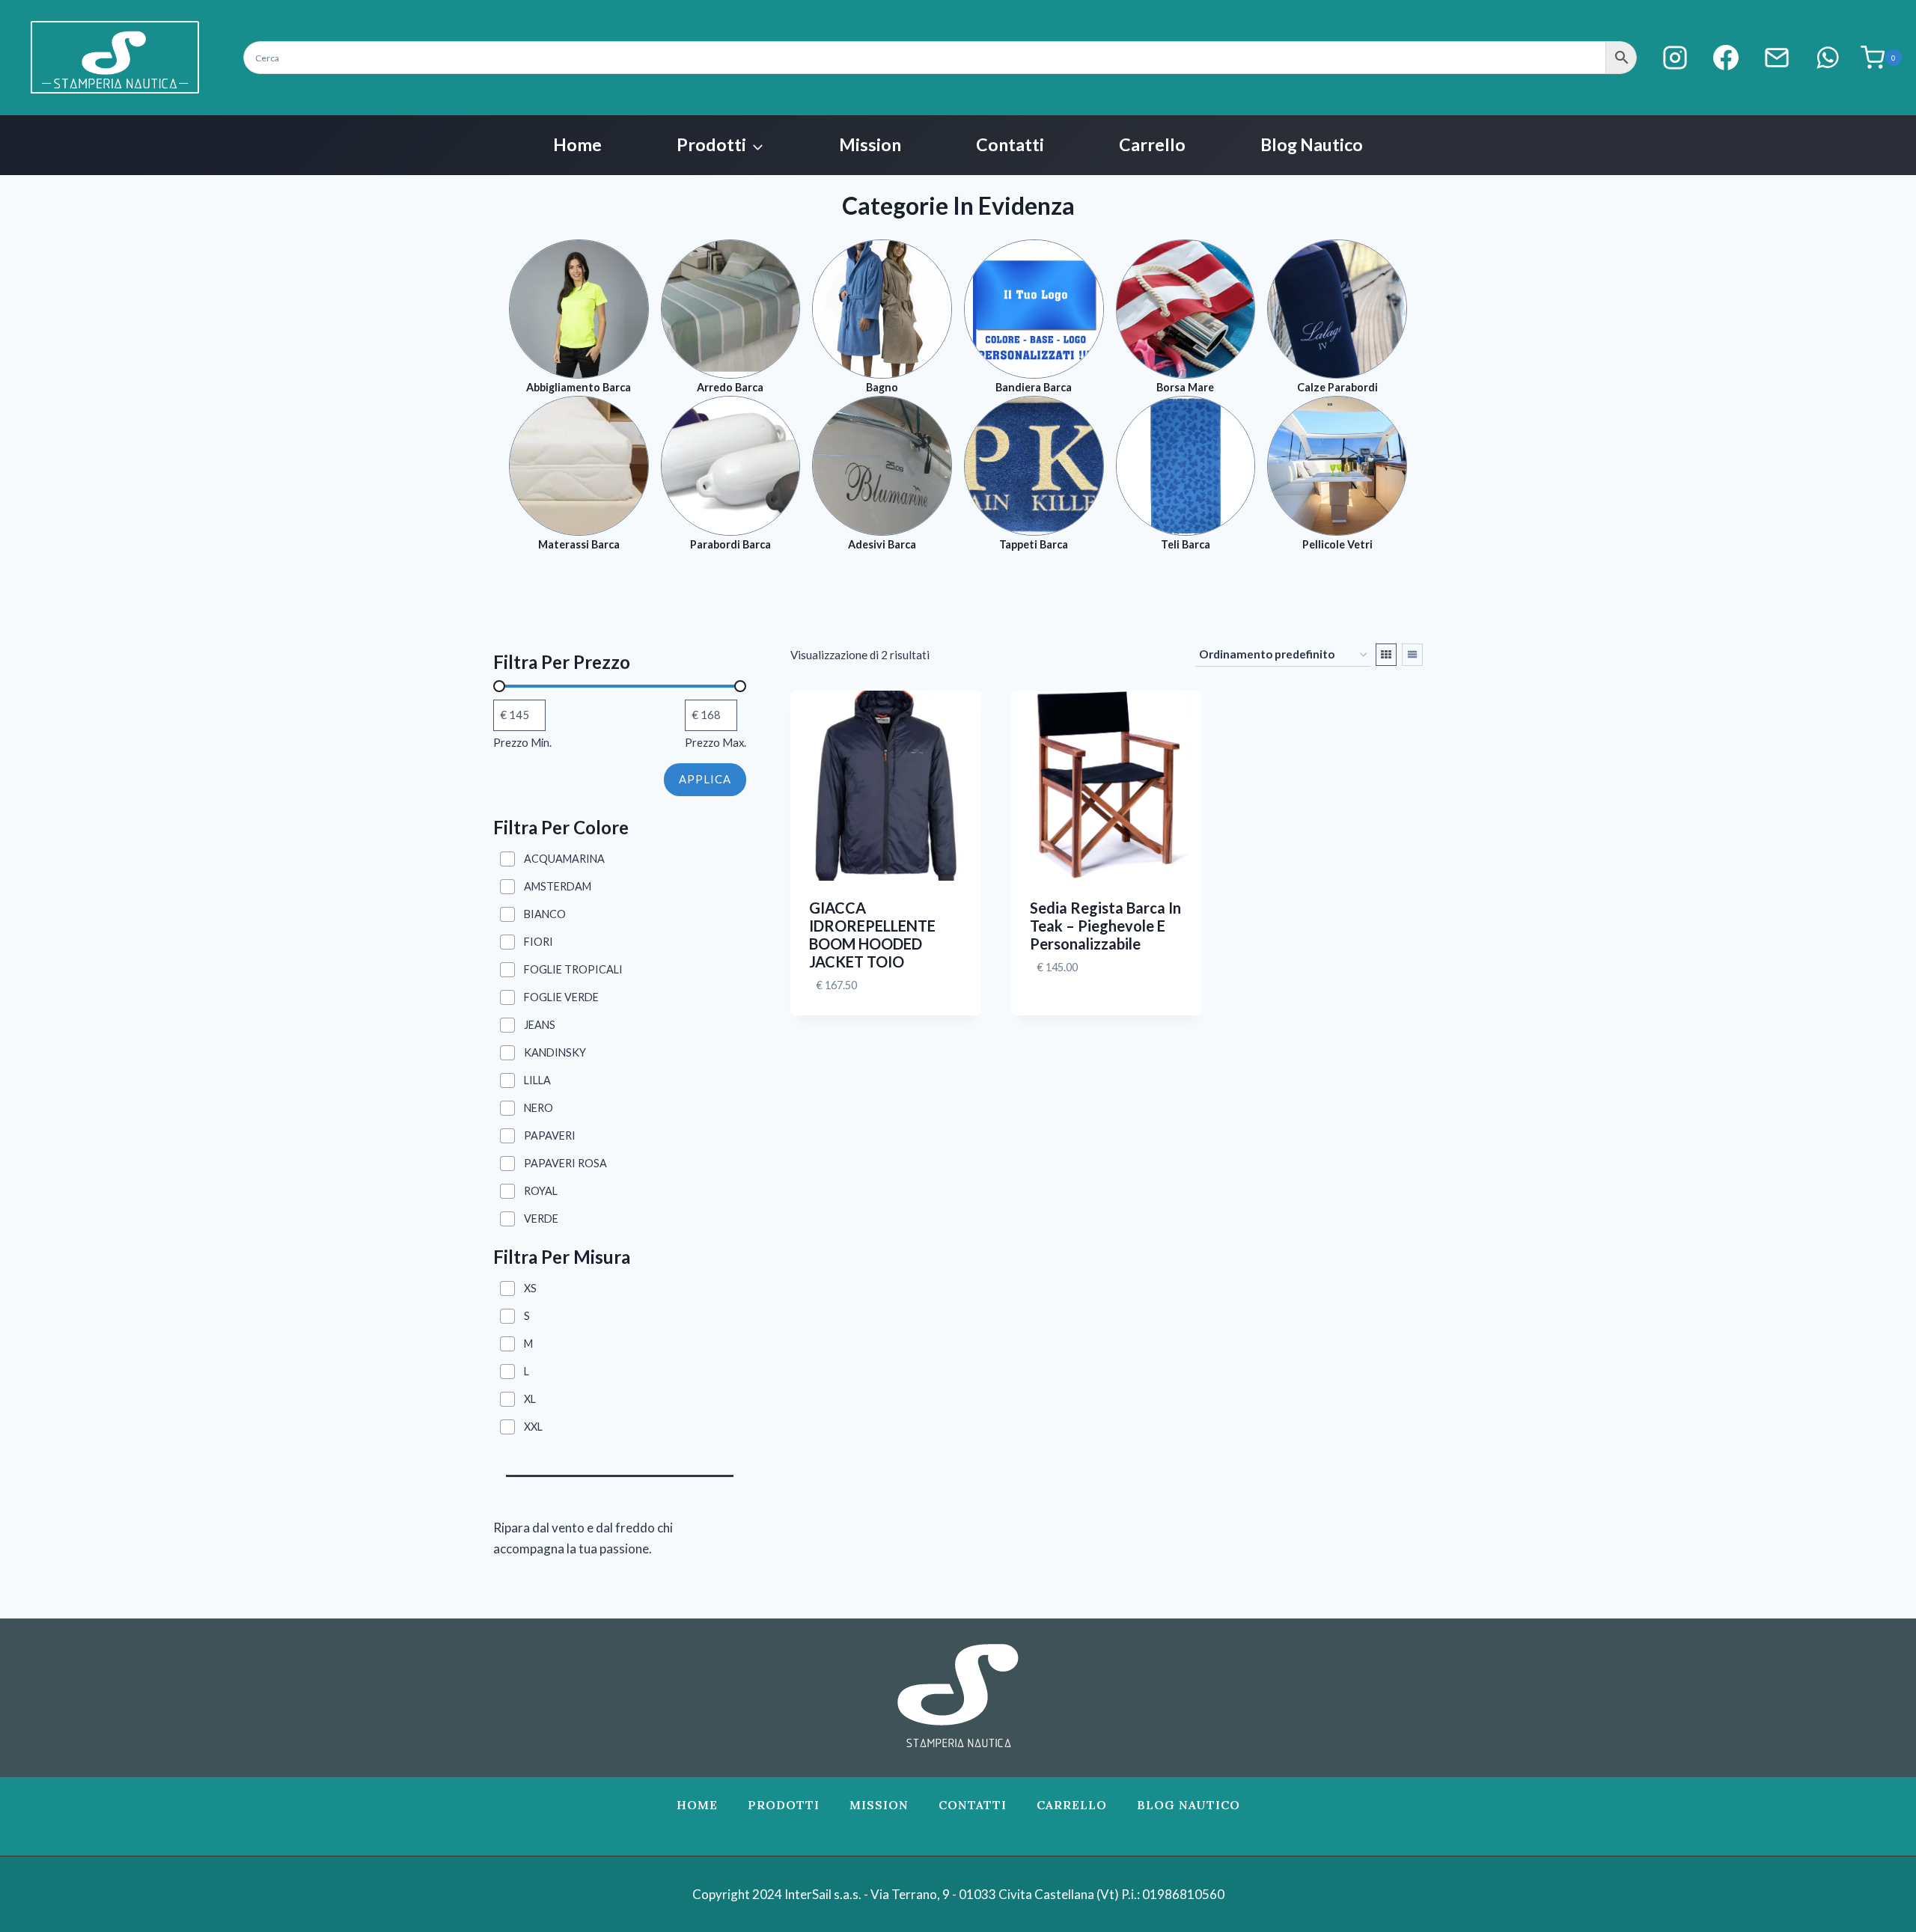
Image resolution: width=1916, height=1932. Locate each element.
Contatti (1010, 144)
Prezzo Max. (716, 742)
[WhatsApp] (1828, 58)
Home (577, 144)
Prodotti (784, 1805)
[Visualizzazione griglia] (1386, 655)
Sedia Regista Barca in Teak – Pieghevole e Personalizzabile (1105, 926)
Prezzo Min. (522, 742)
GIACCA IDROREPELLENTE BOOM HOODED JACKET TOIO (872, 935)
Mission (870, 144)
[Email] (1777, 58)
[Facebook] (1726, 58)
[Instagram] (1675, 58)
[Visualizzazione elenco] (1412, 655)
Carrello (1152, 144)
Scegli (1049, 1012)
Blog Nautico (1312, 144)
